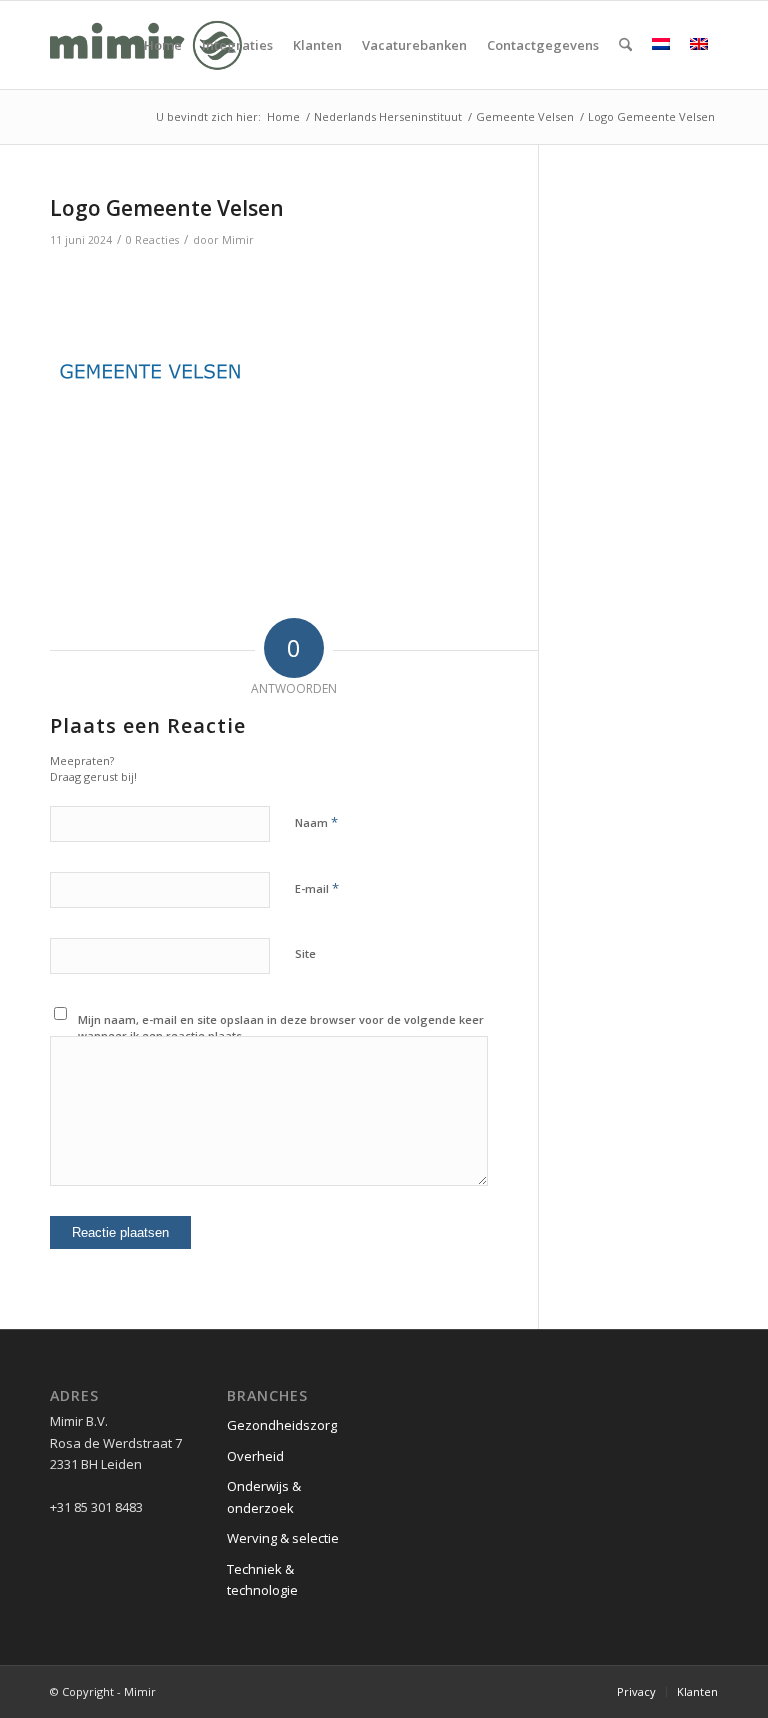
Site (305, 953)
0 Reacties (152, 240)
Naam (316, 822)
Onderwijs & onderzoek (264, 1496)
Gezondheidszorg (282, 1425)
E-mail (317, 888)
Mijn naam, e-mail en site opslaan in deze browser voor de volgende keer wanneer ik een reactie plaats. (281, 1028)
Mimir (238, 240)
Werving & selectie (283, 1538)
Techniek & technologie (262, 1579)
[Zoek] (625, 45)
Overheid (255, 1456)
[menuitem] (163, 45)
